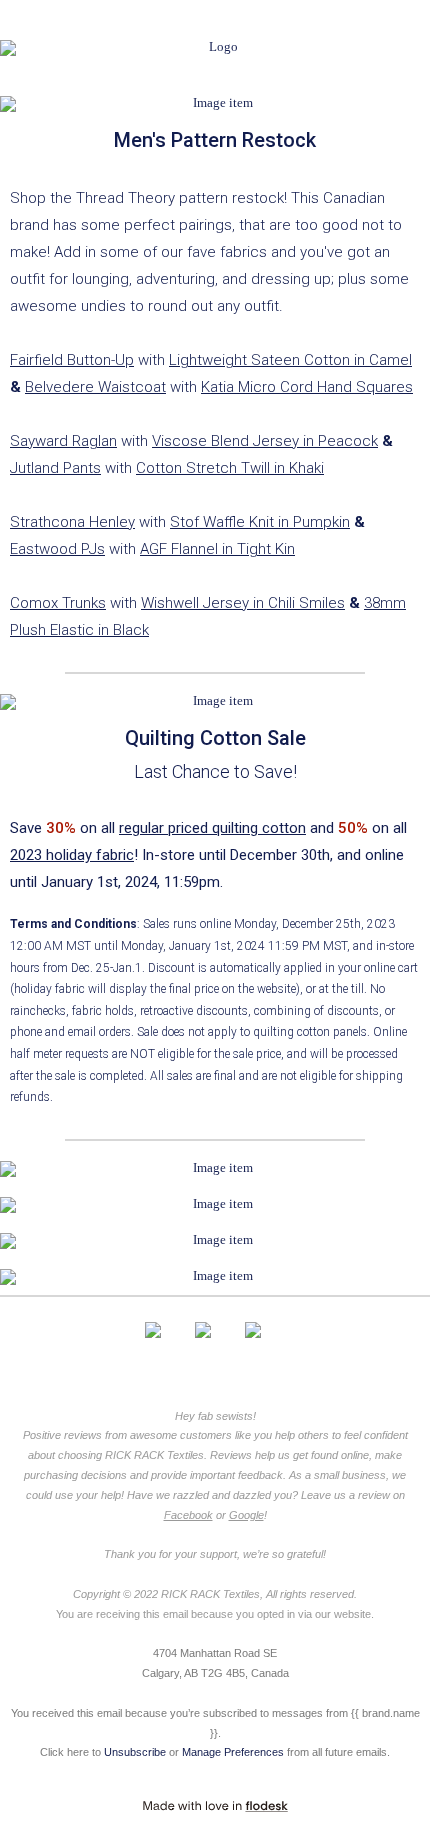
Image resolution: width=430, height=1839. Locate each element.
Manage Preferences (233, 1752)
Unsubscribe (135, 1752)
